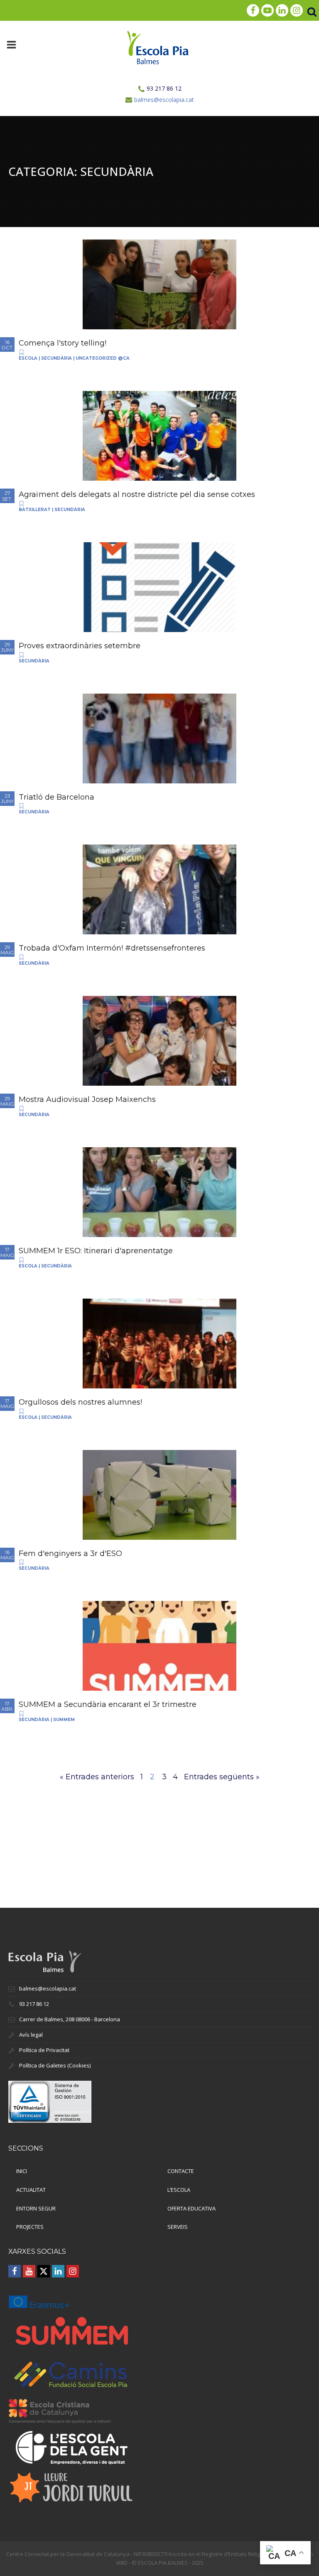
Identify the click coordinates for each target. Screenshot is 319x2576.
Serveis (178, 2227)
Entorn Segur (36, 2208)
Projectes (30, 2227)
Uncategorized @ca (103, 358)
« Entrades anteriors (97, 1777)
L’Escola (179, 2190)
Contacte (181, 2171)
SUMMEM (64, 1720)
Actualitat (31, 2190)
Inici (22, 2171)
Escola (28, 358)
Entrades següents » (222, 1777)
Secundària (56, 358)
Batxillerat (35, 510)
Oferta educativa (191, 2208)
